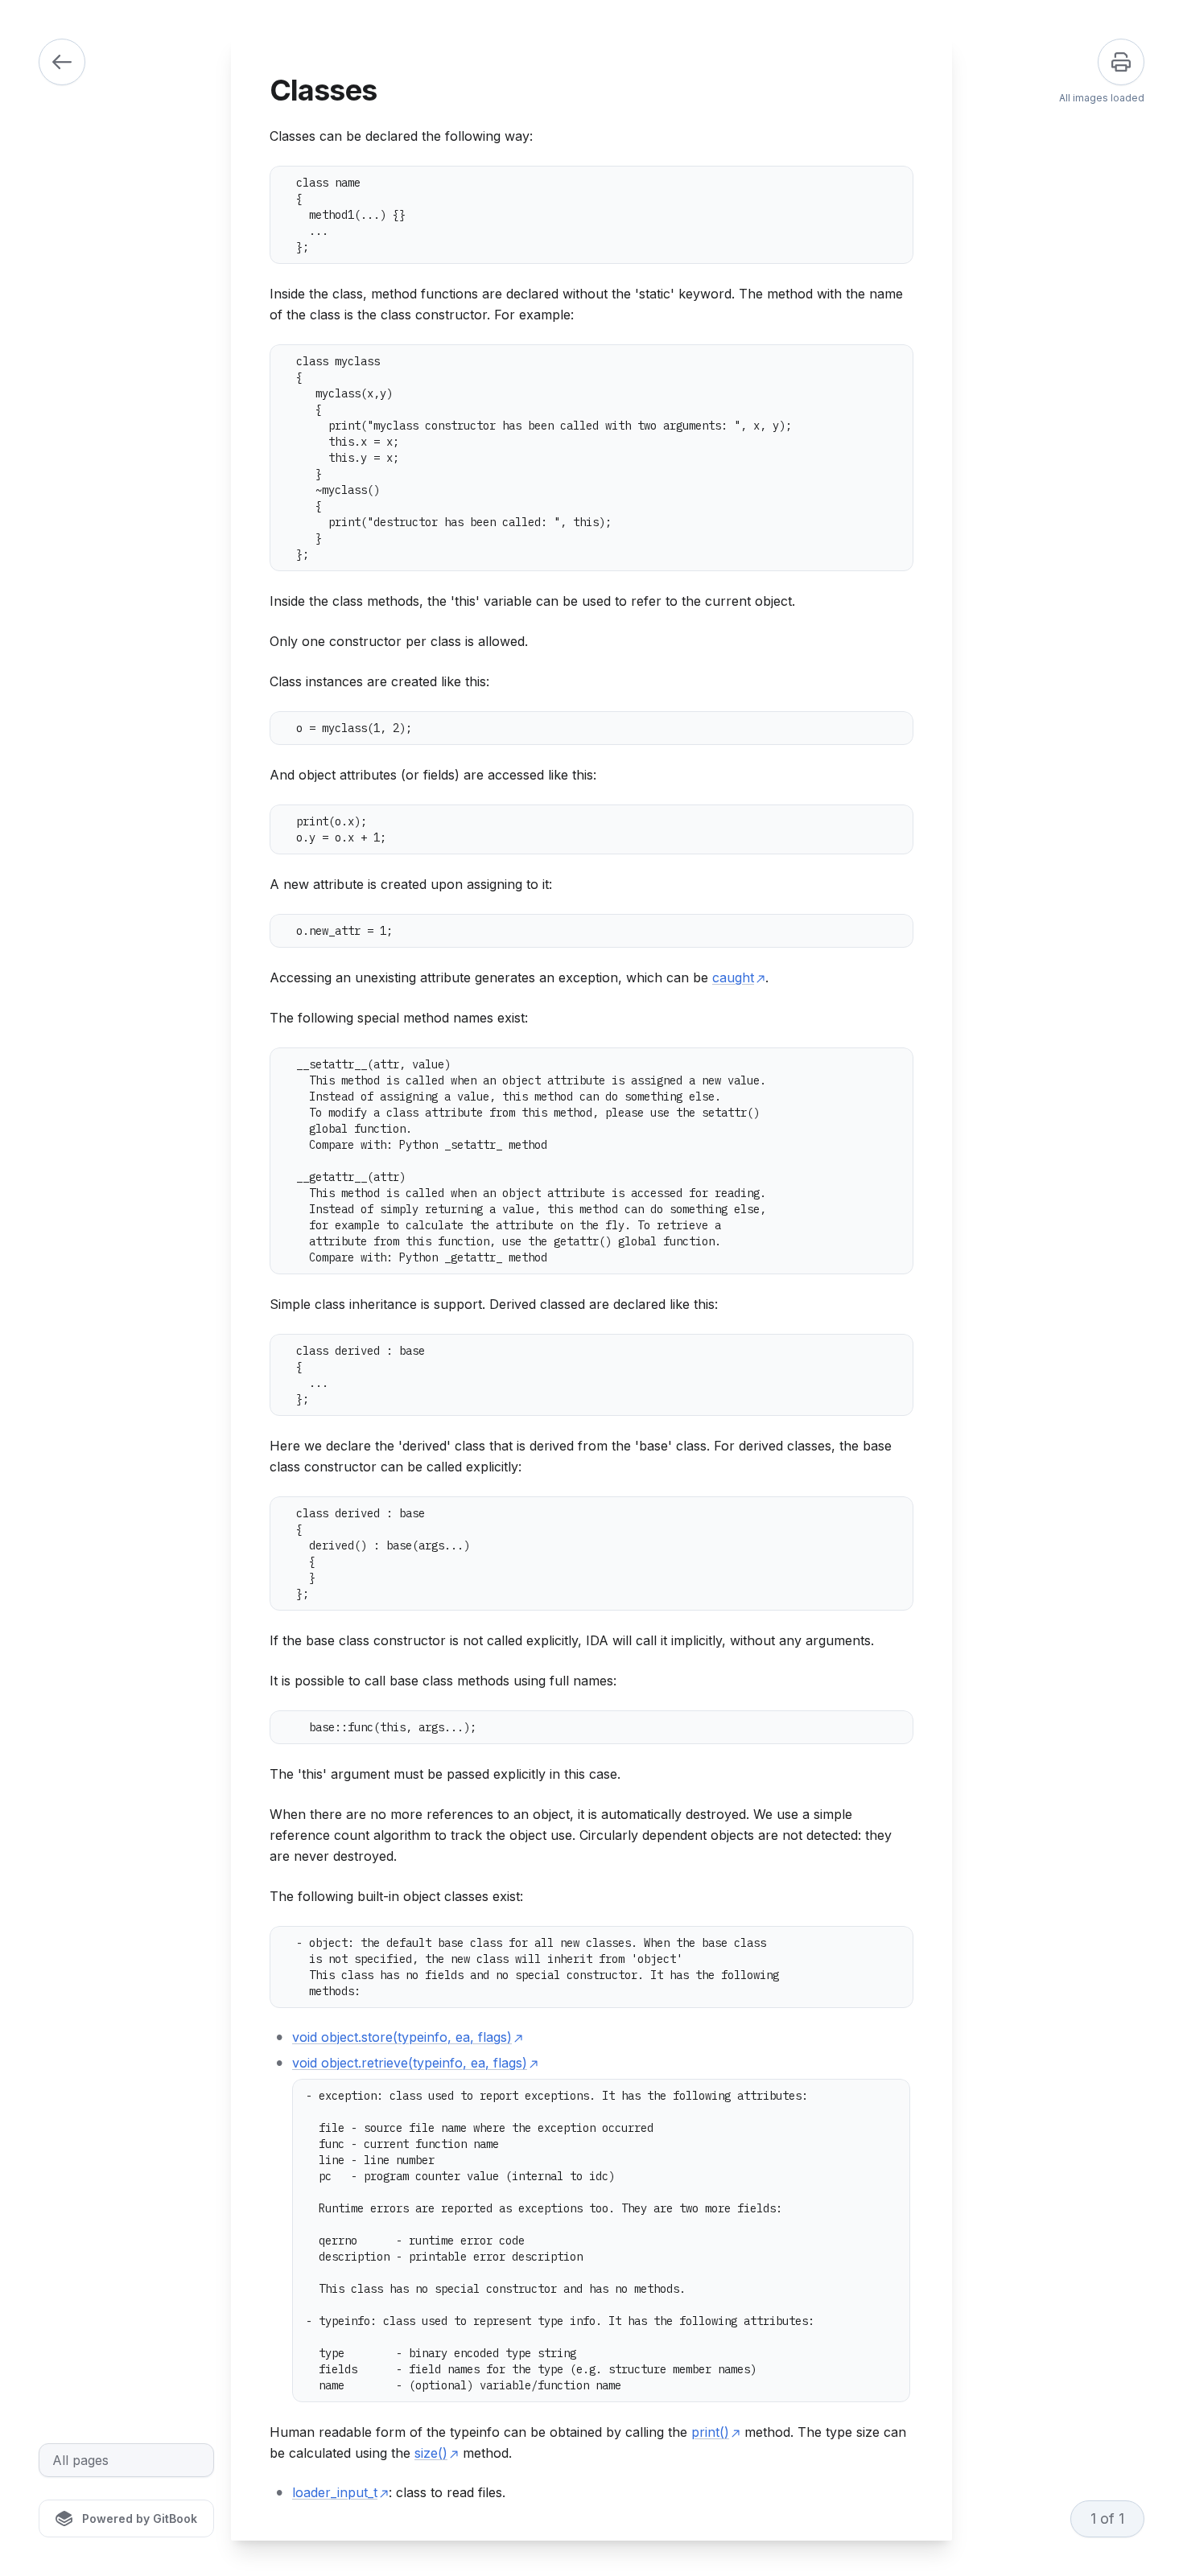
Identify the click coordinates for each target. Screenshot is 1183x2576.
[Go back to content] (62, 62)
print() (710, 2432)
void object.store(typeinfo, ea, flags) (402, 2037)
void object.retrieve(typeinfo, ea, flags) (410, 2063)
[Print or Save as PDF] (1121, 62)
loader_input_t (335, 2492)
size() (431, 2453)
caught (733, 977)
